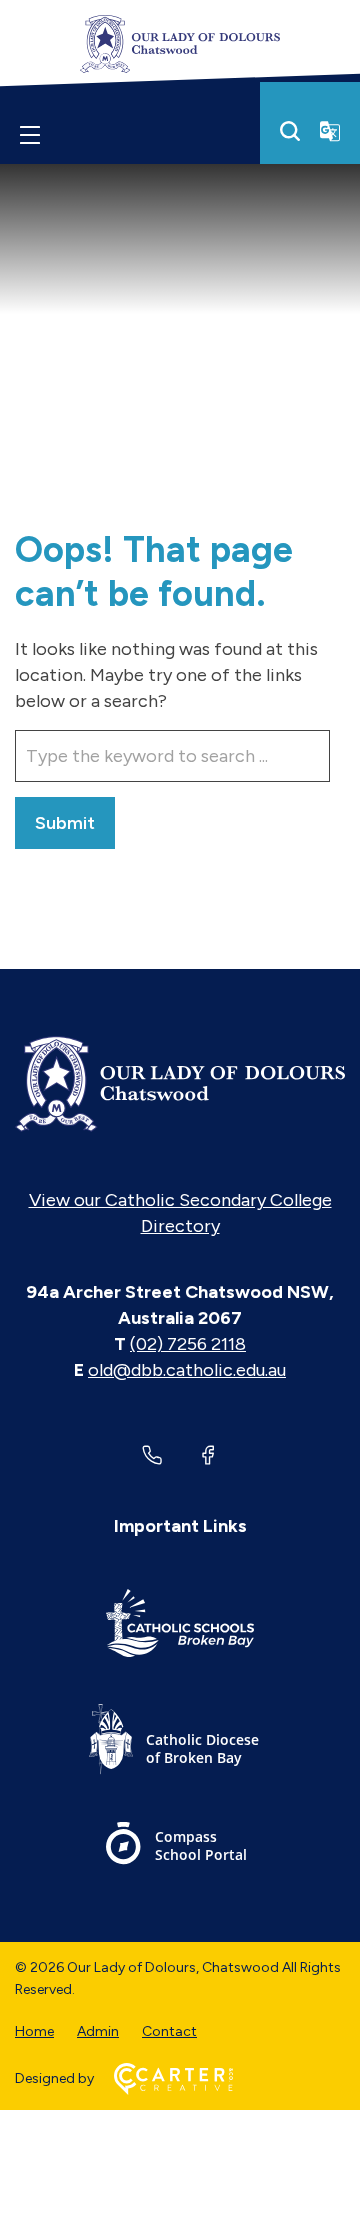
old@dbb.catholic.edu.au (187, 1370)
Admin (98, 2031)
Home (34, 2031)
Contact (169, 2031)
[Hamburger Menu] (30, 135)
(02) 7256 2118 (188, 1344)
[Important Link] (180, 1626)
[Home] (180, 1084)
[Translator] (330, 131)
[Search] (290, 131)
